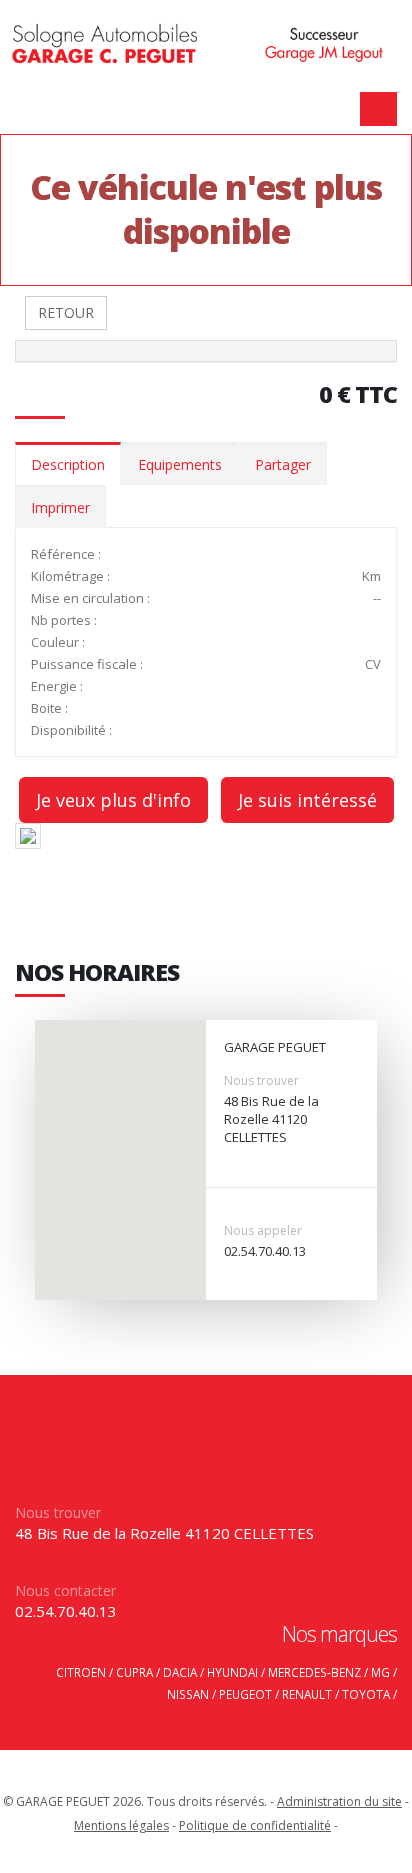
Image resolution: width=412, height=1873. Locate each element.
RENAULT (307, 1694)
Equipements (180, 464)
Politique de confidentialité (255, 1825)
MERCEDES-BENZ (314, 1672)
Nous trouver (261, 1080)
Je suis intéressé (307, 800)
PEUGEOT (245, 1694)
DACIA (180, 1672)
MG (380, 1672)
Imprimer (60, 507)
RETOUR (66, 312)
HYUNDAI (232, 1672)
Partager (283, 464)
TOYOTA (366, 1694)
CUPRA (134, 1672)
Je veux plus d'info (113, 800)
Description (68, 464)
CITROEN (81, 1672)
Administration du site (339, 1801)
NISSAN (188, 1694)
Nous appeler (263, 1230)
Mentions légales (121, 1825)
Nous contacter (65, 1590)
